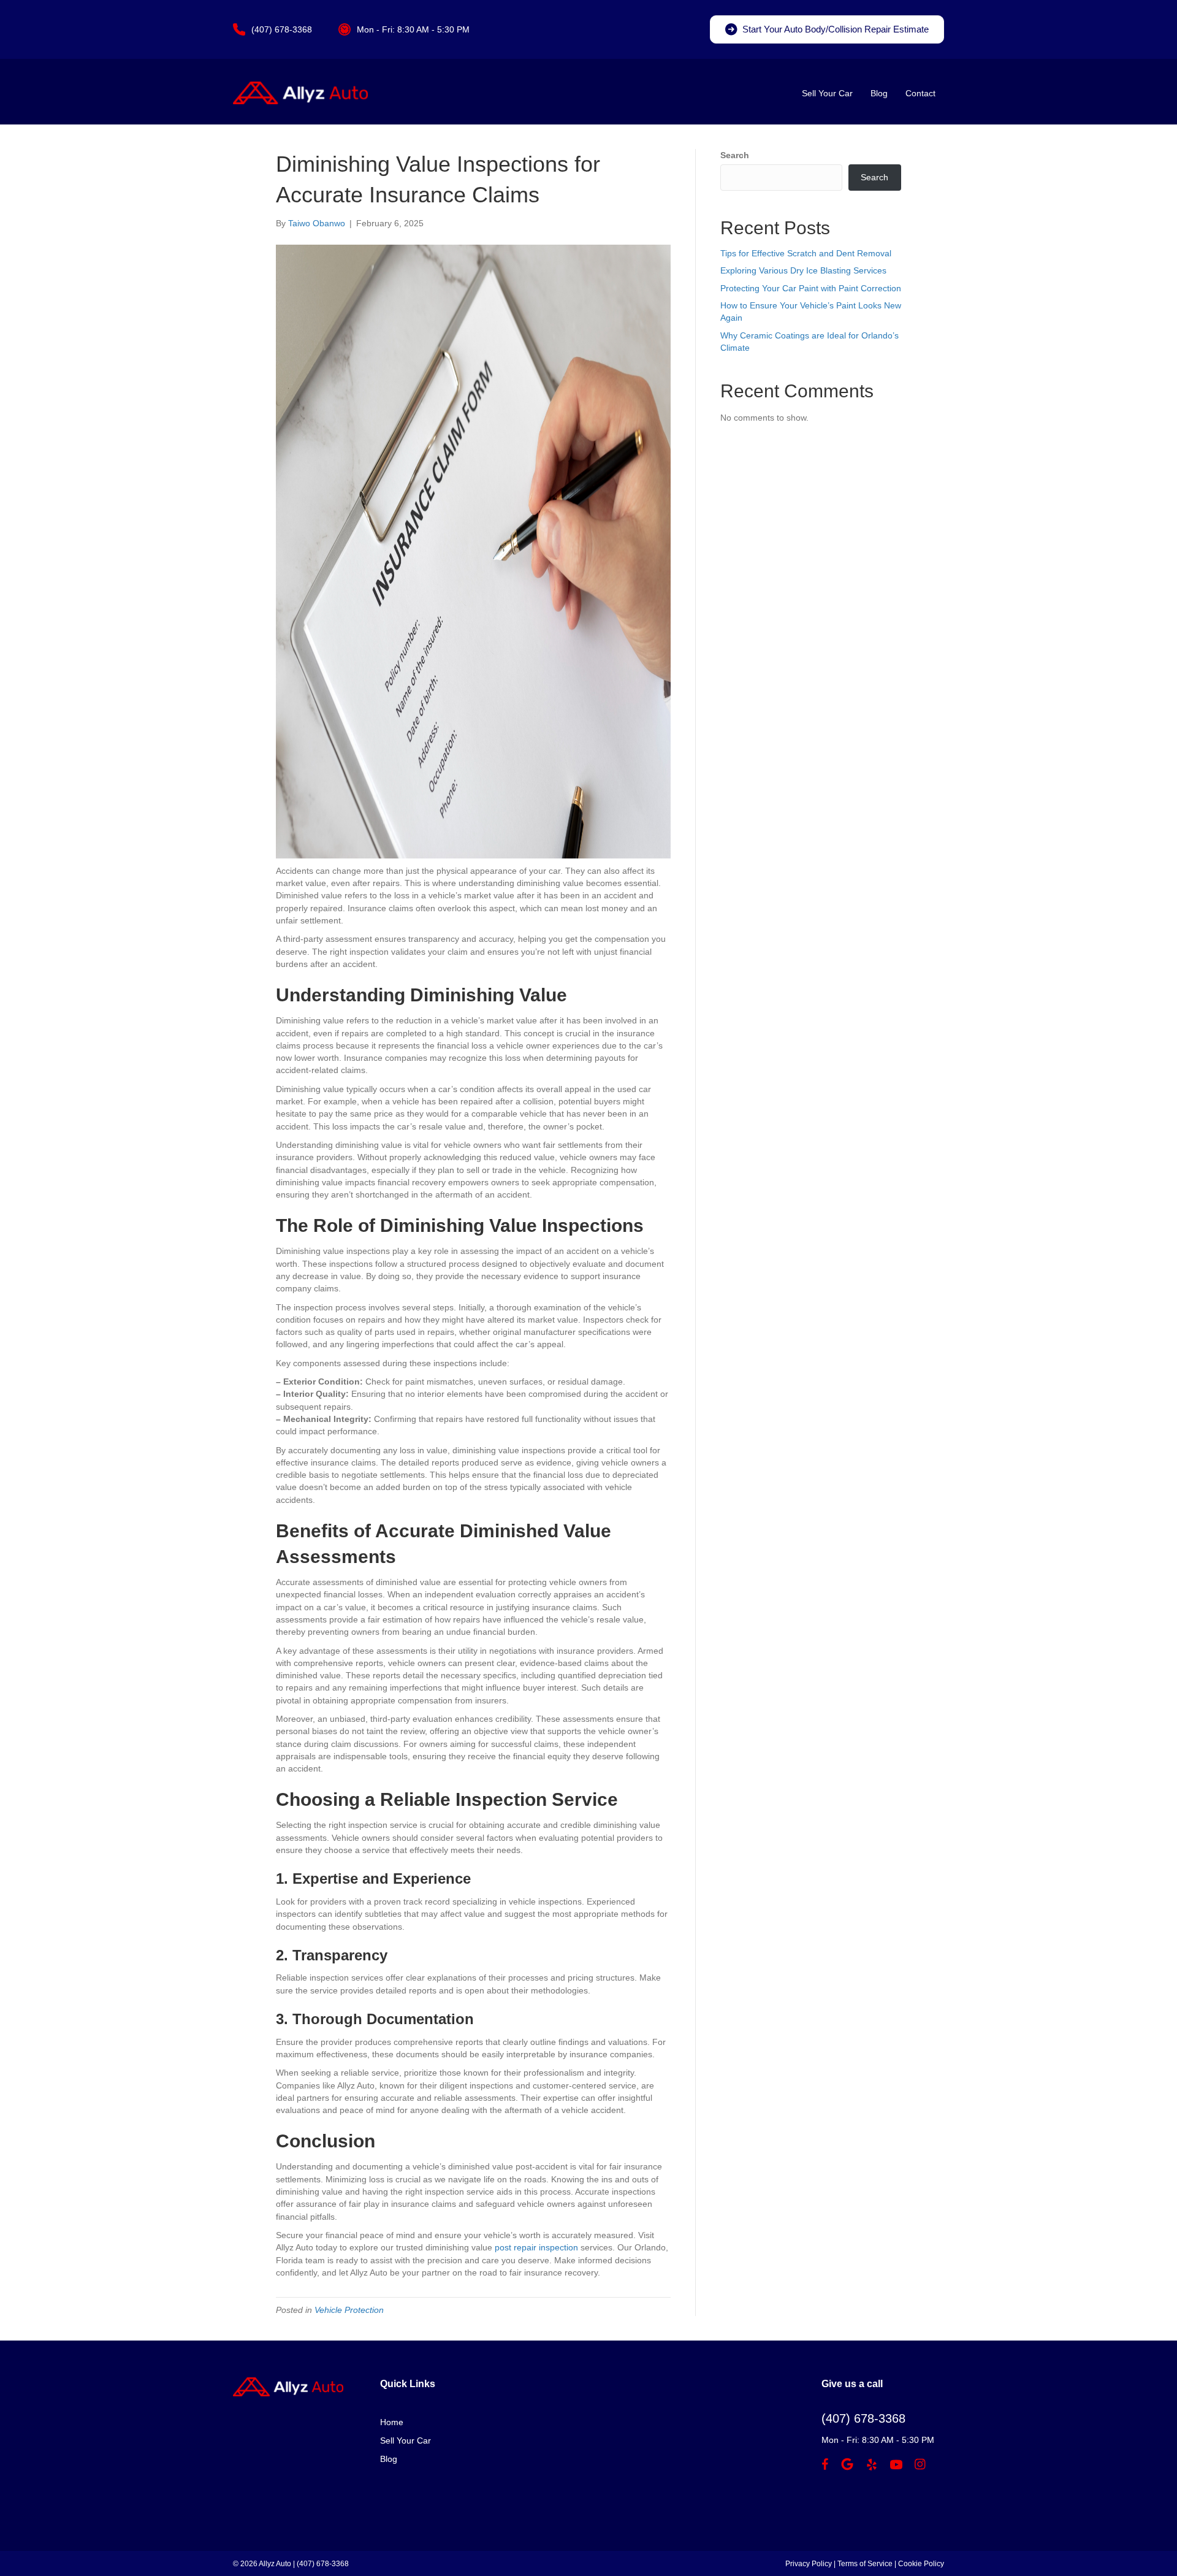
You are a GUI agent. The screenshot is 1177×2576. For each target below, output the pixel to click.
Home (392, 2422)
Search (735, 155)
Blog (879, 93)
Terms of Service (865, 2564)
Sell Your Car (827, 93)
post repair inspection (536, 2247)
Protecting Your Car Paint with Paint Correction (811, 288)
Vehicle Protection (349, 2310)
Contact (920, 93)
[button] (827, 29)
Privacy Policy (809, 2564)
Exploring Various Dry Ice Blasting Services (803, 270)
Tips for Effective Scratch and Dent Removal (806, 253)
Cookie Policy (921, 2564)
